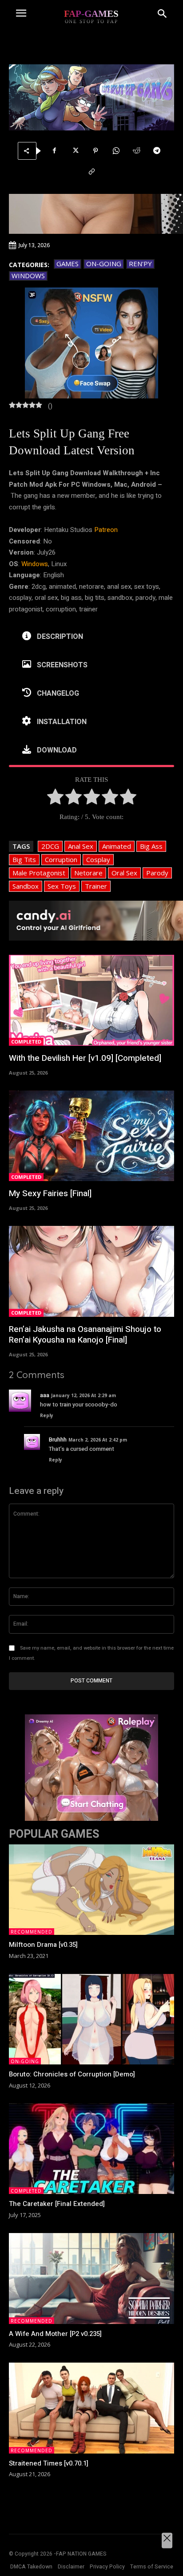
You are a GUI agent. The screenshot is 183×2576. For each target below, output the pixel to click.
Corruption (61, 859)
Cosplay (98, 859)
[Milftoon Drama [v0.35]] (91, 1890)
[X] (75, 151)
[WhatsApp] (116, 151)
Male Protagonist (39, 873)
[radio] (55, 799)
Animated (117, 846)
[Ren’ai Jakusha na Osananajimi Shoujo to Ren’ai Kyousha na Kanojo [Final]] (91, 1271)
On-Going (104, 264)
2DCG (50, 846)
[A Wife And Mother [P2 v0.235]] (91, 2279)
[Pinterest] (95, 151)
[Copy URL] (91, 172)
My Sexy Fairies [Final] (50, 1193)
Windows (28, 276)
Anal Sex (81, 846)
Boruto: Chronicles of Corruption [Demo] (72, 2074)
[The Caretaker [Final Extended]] (91, 2149)
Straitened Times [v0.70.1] (49, 2463)
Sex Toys (62, 886)
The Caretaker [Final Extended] (57, 2204)
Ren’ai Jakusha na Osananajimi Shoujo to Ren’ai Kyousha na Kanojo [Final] (85, 1335)
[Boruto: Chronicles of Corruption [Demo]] (91, 2019)
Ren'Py (140, 264)
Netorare (88, 873)
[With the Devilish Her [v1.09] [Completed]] (91, 1000)
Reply (47, 1415)
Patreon (106, 530)
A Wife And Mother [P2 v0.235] (55, 2334)
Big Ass (151, 846)
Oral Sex (124, 873)
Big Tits (24, 859)
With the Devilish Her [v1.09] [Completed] (85, 1058)
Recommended (32, 1932)
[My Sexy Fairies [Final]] (91, 1136)
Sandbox (26, 886)
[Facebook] (55, 151)
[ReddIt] (136, 151)
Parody (157, 873)
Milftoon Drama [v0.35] (43, 1945)
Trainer (96, 886)
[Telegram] (157, 151)
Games (68, 264)
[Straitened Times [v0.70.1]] (91, 2408)
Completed (26, 1042)
